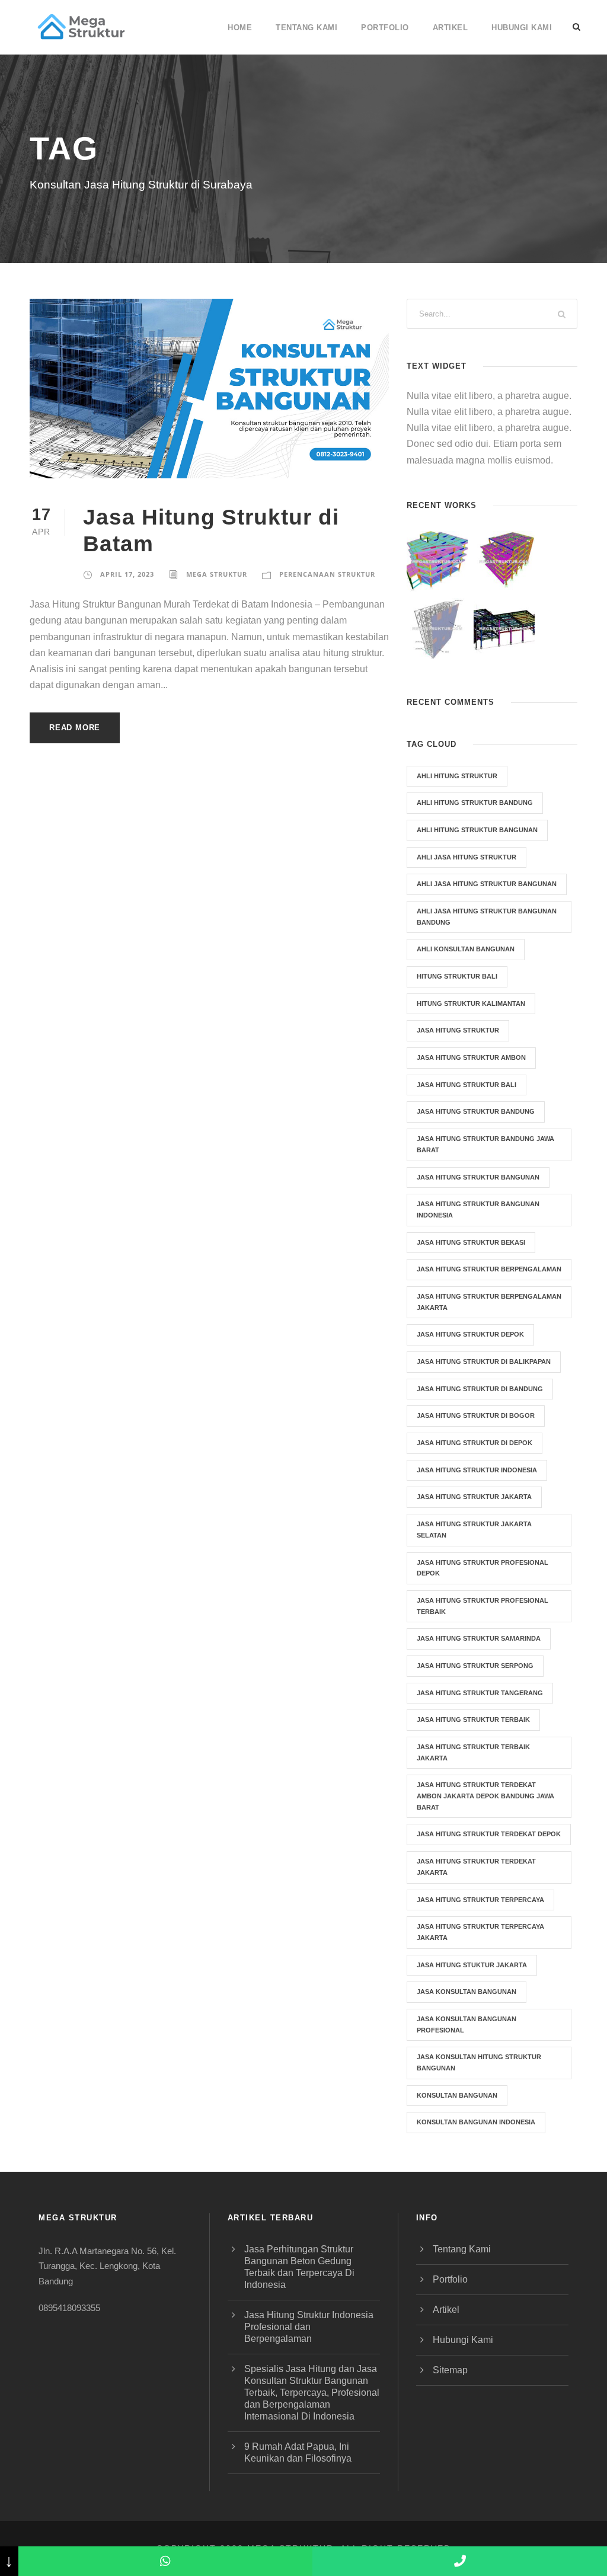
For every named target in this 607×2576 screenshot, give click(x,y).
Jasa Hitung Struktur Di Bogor (476, 1415)
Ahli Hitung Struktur (457, 776)
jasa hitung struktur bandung (476, 1111)
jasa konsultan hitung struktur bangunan (479, 2062)
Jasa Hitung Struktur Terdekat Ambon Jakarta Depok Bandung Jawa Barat (485, 1796)
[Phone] (460, 2561)
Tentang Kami (306, 28)
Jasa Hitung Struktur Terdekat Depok (489, 1834)
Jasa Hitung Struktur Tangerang (480, 1693)
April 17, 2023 (127, 574)
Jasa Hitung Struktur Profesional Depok (483, 1568)
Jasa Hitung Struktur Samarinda (479, 1638)
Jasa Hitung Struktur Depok (470, 1334)
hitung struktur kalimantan (471, 1003)
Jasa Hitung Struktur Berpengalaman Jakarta (489, 1302)
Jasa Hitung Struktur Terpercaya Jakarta (480, 1932)
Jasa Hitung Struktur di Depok (475, 1443)
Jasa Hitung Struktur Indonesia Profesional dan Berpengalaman (309, 2327)
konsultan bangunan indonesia (476, 2122)
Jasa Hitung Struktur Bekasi (471, 1242)
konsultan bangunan (457, 2095)
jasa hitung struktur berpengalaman (489, 1269)
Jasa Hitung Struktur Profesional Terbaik (483, 1606)
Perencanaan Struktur (327, 574)
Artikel (451, 28)
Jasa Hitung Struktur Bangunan (478, 1177)
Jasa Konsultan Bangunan (467, 1992)
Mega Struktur (217, 574)
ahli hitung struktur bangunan (477, 830)
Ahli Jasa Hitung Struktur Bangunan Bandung (487, 917)
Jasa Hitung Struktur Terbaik (473, 1720)
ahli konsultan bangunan (466, 949)
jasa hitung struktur (458, 1030)
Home (240, 28)
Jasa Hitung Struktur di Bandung (480, 1389)
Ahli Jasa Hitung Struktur (467, 857)
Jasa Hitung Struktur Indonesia (477, 1470)
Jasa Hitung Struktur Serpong (475, 1666)
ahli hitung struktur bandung (475, 803)
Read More (75, 728)
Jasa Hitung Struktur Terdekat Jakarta (476, 1867)
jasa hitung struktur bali (467, 1085)
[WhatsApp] (166, 2561)
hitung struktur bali (457, 976)
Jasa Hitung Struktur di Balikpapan (484, 1361)
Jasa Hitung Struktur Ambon (471, 1057)
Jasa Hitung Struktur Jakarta (474, 1497)
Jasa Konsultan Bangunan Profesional (467, 2024)
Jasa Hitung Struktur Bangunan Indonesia (478, 1209)
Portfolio (385, 28)
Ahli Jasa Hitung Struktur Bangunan (487, 884)
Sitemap (450, 2370)
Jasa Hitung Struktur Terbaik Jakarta (473, 1752)
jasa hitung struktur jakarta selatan (474, 1530)
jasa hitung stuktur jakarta (472, 1965)
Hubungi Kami (522, 28)
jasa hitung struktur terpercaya (480, 1900)
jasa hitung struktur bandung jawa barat (485, 1144)
